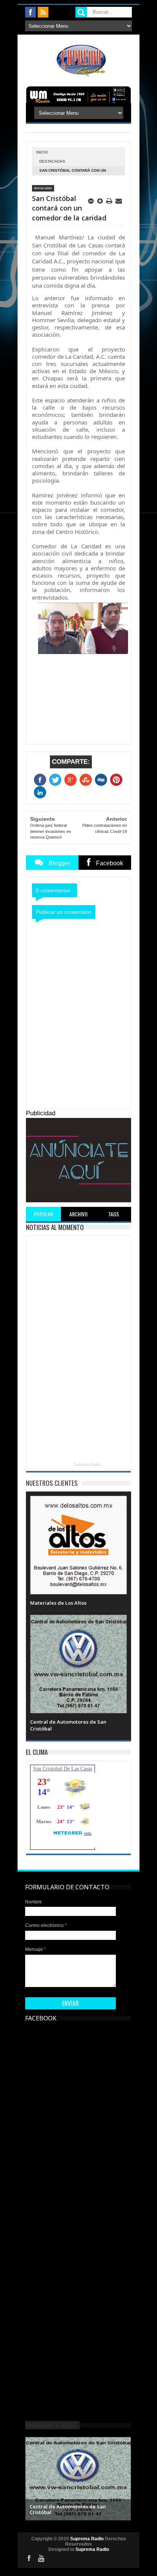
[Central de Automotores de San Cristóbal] (78, 1622)
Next (124, 2478)
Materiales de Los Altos (58, 1603)
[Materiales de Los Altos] (78, 1503)
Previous (32, 2478)
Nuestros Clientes (52, 1483)
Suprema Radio (87, 1464)
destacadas (52, 161)
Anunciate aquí (50, 2425)
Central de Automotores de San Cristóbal (68, 2510)
